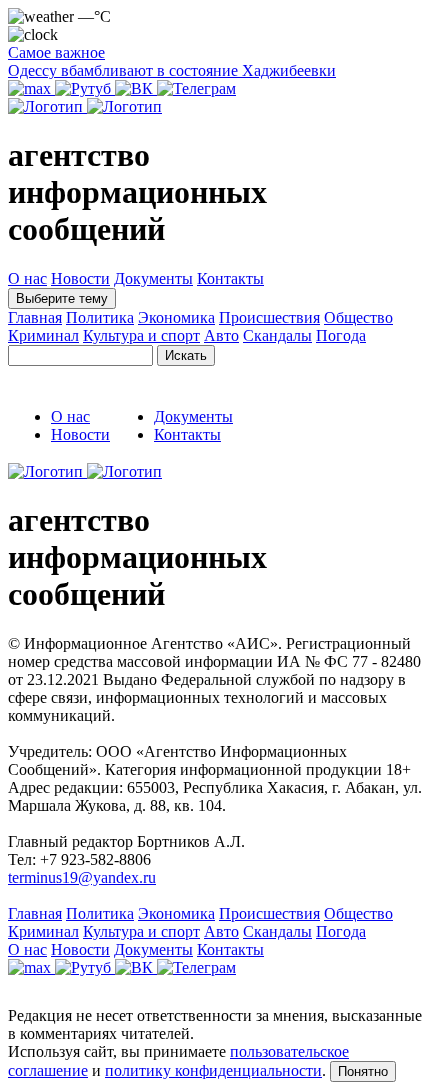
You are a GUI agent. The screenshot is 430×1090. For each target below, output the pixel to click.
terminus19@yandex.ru (82, 877)
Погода (341, 335)
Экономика (176, 317)
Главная (35, 317)
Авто (221, 335)
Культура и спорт (141, 335)
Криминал (43, 335)
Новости (80, 278)
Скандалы (277, 335)
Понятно (363, 1071)
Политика (100, 317)
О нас (27, 278)
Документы (153, 278)
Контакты (230, 278)
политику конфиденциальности (213, 1070)
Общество (358, 317)
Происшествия (269, 317)
